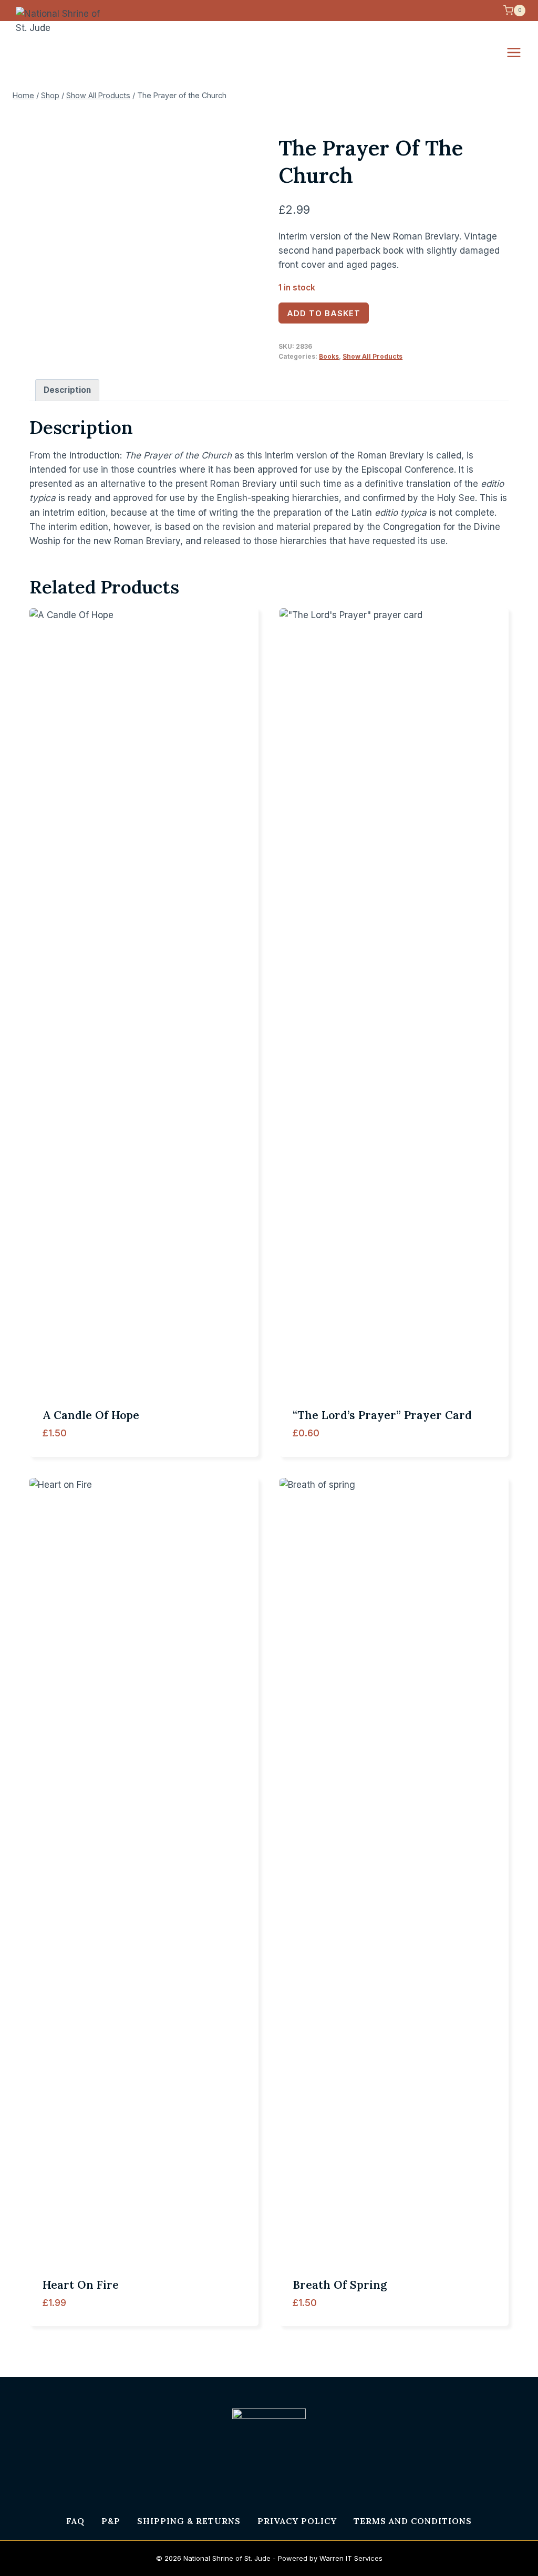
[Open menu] (519, 52)
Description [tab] (67, 390)
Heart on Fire (81, 2285)
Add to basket (324, 313)
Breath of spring (340, 2285)
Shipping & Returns (189, 2521)
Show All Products (373, 356)
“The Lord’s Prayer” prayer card (382, 1415)
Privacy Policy (297, 2521)
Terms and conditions (413, 2521)
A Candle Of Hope (91, 1415)
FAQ (75, 2521)
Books (329, 356)
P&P (111, 2521)
